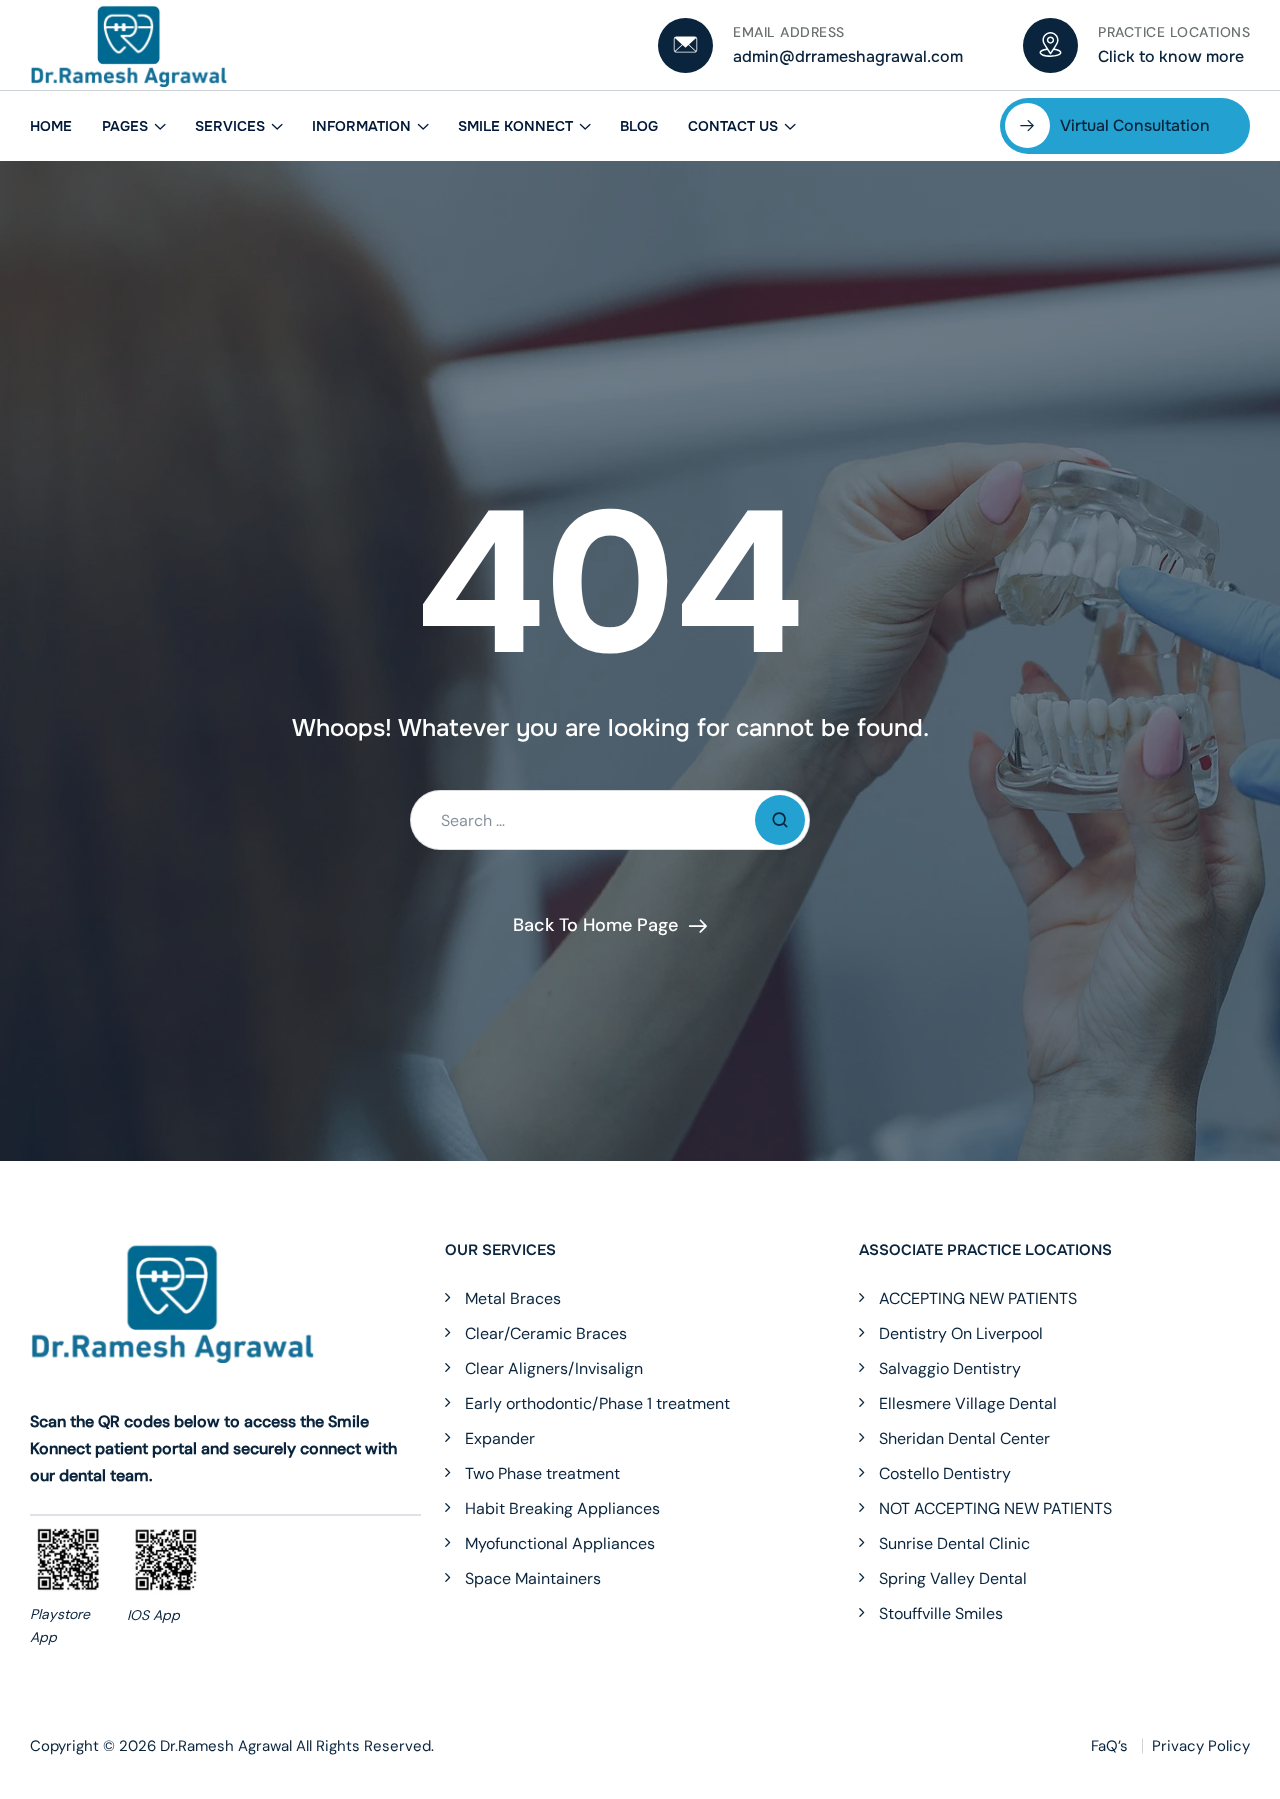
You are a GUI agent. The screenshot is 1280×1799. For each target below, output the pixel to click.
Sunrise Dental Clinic (954, 1544)
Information (361, 126)
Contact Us (733, 126)
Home (51, 126)
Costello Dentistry (945, 1474)
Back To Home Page (595, 925)
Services (230, 126)
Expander (500, 1439)
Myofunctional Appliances (560, 1544)
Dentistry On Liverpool (961, 1334)
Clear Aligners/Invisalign (554, 1369)
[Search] (780, 820)
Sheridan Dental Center (964, 1439)
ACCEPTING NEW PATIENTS (978, 1299)
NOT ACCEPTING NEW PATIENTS (995, 1509)
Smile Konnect (515, 126)
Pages (125, 126)
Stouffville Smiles (941, 1614)
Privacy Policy (1201, 1746)
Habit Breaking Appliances (562, 1509)
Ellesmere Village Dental (968, 1404)
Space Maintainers (533, 1579)
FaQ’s (1109, 1746)
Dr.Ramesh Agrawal (226, 1746)
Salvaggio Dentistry (950, 1369)
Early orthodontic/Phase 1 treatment (597, 1404)
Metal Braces (513, 1299)
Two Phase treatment (542, 1474)
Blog (639, 126)
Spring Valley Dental (953, 1579)
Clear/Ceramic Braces (546, 1334)
